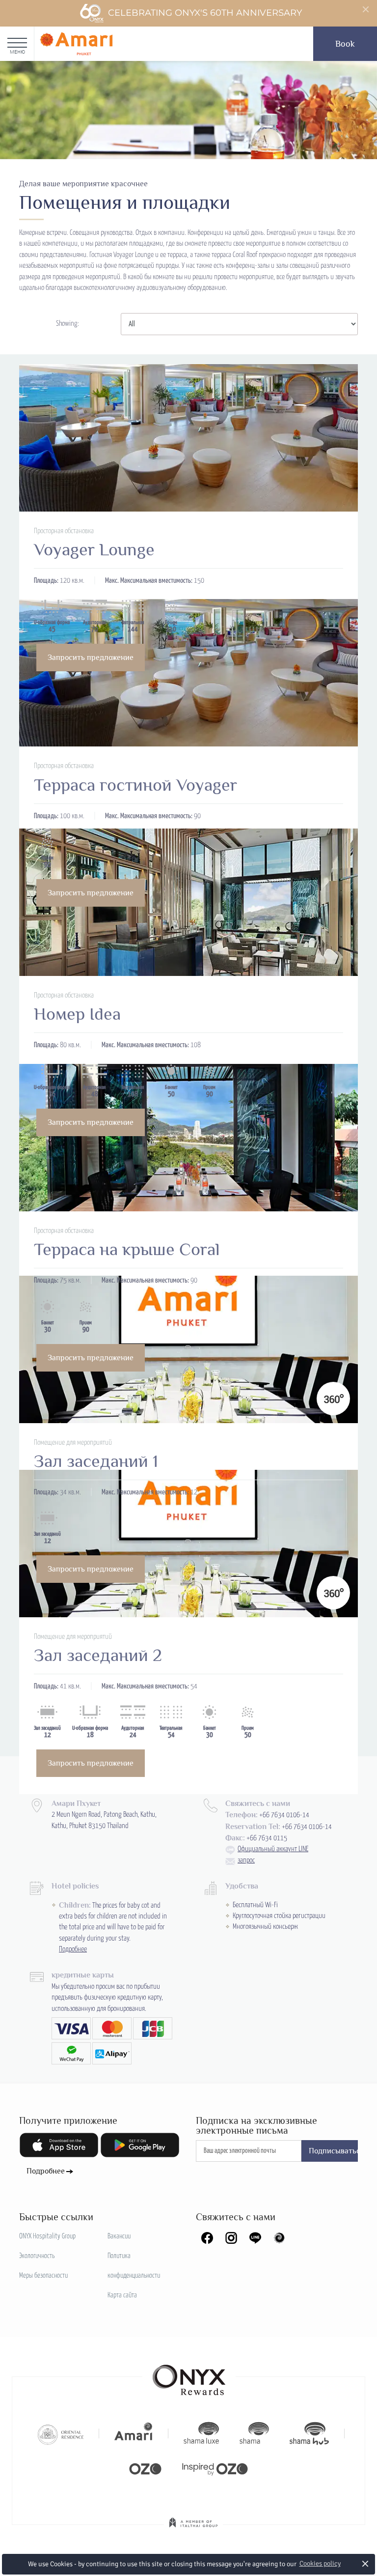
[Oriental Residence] (61, 2433)
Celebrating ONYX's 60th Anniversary (205, 13)
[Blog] (279, 2238)
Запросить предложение (91, 658)
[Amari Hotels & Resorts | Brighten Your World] (134, 2433)
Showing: (67, 324)
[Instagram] (231, 2238)
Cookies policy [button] (320, 2563)
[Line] (255, 2238)
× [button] (365, 2563)
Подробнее (73, 1949)
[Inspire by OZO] (215, 2468)
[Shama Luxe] (201, 2433)
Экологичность (37, 2256)
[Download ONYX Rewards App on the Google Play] (140, 2145)
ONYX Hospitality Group (47, 2236)
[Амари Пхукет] (76, 44)
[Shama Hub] (309, 2433)
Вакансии (119, 2236)
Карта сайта (122, 2295)
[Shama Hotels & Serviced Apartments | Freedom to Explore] (254, 2433)
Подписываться (334, 2151)
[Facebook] (207, 2238)
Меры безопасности (43, 2276)
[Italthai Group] (193, 2529)
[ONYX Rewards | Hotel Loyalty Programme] (189, 2376)
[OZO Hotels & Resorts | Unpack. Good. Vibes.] (145, 2468)
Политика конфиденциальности (134, 2266)
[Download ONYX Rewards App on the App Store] (59, 2145)
